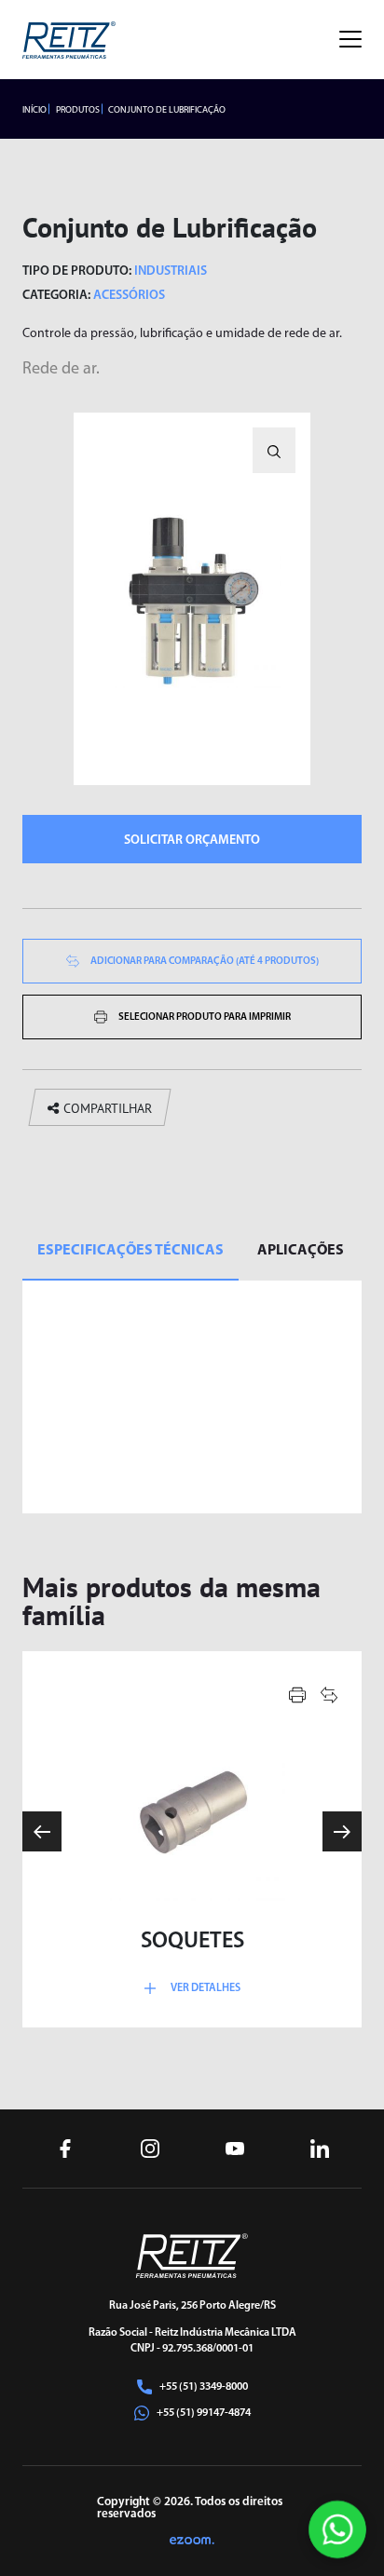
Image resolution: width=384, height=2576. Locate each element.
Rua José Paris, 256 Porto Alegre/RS (192, 2306)
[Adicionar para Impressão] (297, 1695)
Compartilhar (108, 1108)
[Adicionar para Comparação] (329, 1695)
